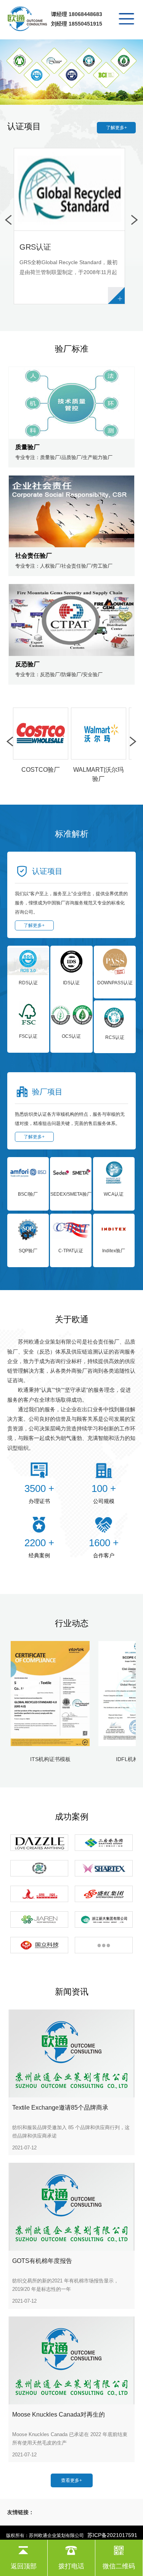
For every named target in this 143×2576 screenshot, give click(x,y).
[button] (66, 89)
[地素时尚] (39, 1843)
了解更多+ (116, 128)
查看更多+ (71, 2480)
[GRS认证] (71, 72)
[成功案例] (104, 1843)
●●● (104, 1945)
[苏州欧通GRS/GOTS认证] (28, 20)
